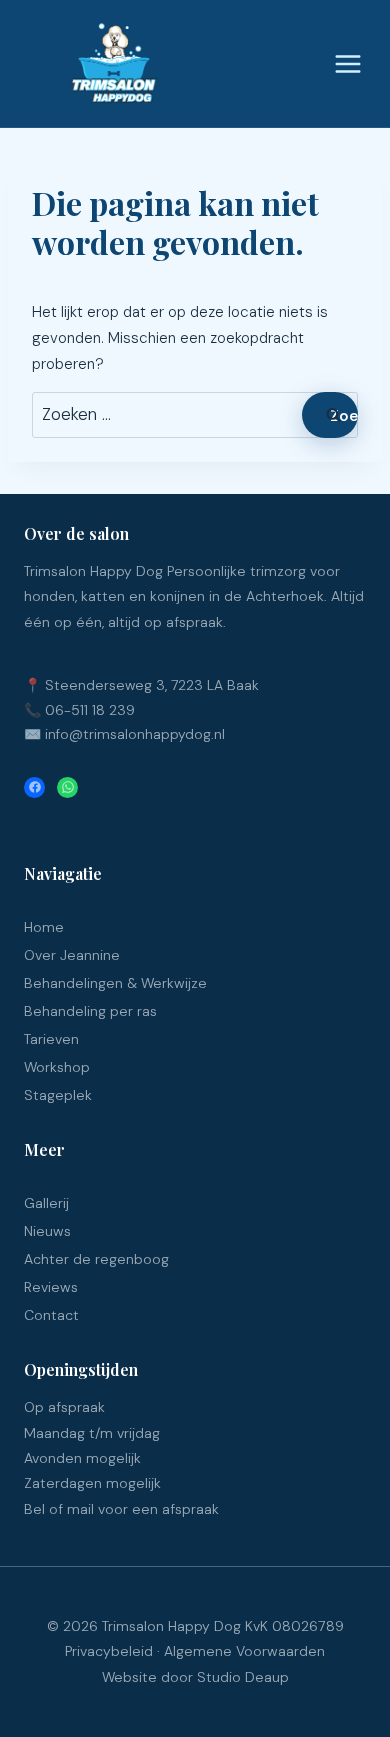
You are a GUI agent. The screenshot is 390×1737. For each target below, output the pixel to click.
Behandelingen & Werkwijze (115, 983)
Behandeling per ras (90, 1011)
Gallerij (46, 1203)
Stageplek (58, 1095)
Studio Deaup (243, 1677)
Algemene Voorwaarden (244, 1651)
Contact (51, 1315)
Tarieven (51, 1039)
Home (44, 927)
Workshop (57, 1067)
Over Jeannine (72, 955)
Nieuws (47, 1231)
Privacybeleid (109, 1651)
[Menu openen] (345, 63)
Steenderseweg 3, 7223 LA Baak (152, 685)
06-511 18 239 (90, 710)
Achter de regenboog (96, 1259)
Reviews (51, 1287)
